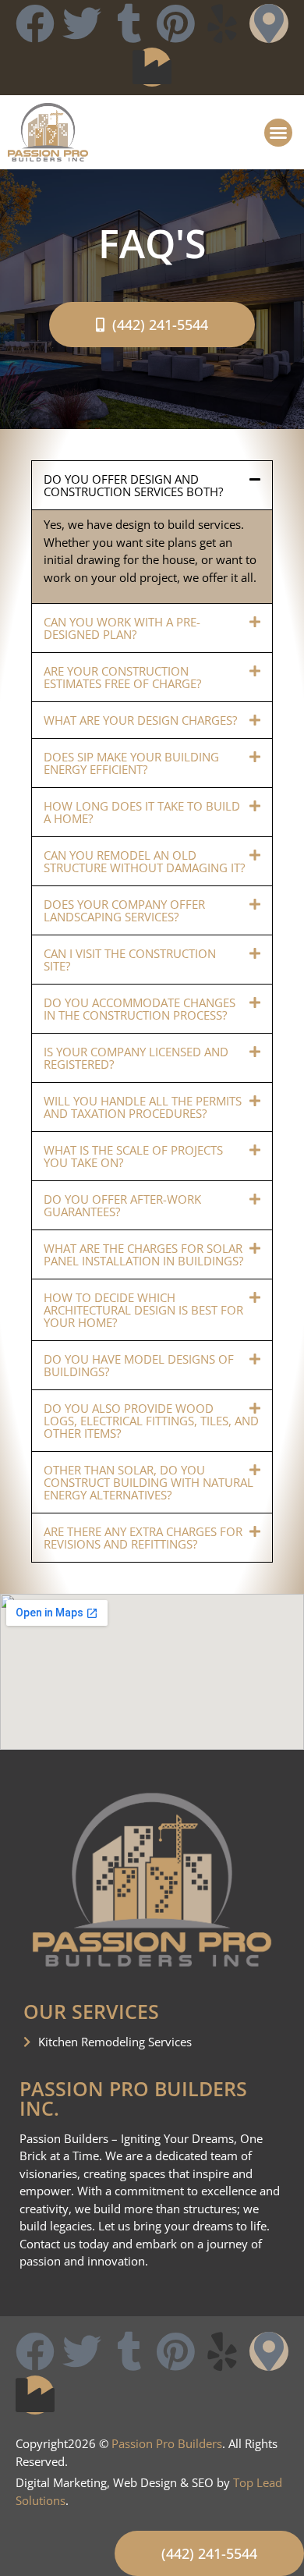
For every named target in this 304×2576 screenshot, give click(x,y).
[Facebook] (35, 23)
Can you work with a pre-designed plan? (122, 628)
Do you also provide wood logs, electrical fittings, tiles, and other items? (151, 1421)
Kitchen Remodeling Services (115, 2042)
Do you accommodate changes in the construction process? (140, 1009)
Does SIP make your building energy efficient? (131, 763)
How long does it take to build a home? (142, 812)
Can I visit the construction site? (130, 960)
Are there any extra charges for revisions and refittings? (143, 1538)
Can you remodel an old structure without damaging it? (144, 861)
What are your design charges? (140, 720)
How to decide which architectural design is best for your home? (143, 1310)
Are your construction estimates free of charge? (122, 677)
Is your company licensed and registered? (136, 1058)
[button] (278, 133)
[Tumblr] (129, 23)
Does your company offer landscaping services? (124, 910)
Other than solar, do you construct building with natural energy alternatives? (148, 1482)
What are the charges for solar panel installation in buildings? (143, 1254)
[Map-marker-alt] (269, 23)
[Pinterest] (175, 23)
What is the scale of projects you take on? (133, 1156)
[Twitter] (82, 23)
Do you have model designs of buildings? (139, 1365)
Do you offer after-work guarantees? (122, 1205)
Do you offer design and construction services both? (133, 485)
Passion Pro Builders (167, 2443)
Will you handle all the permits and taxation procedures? (143, 1107)
